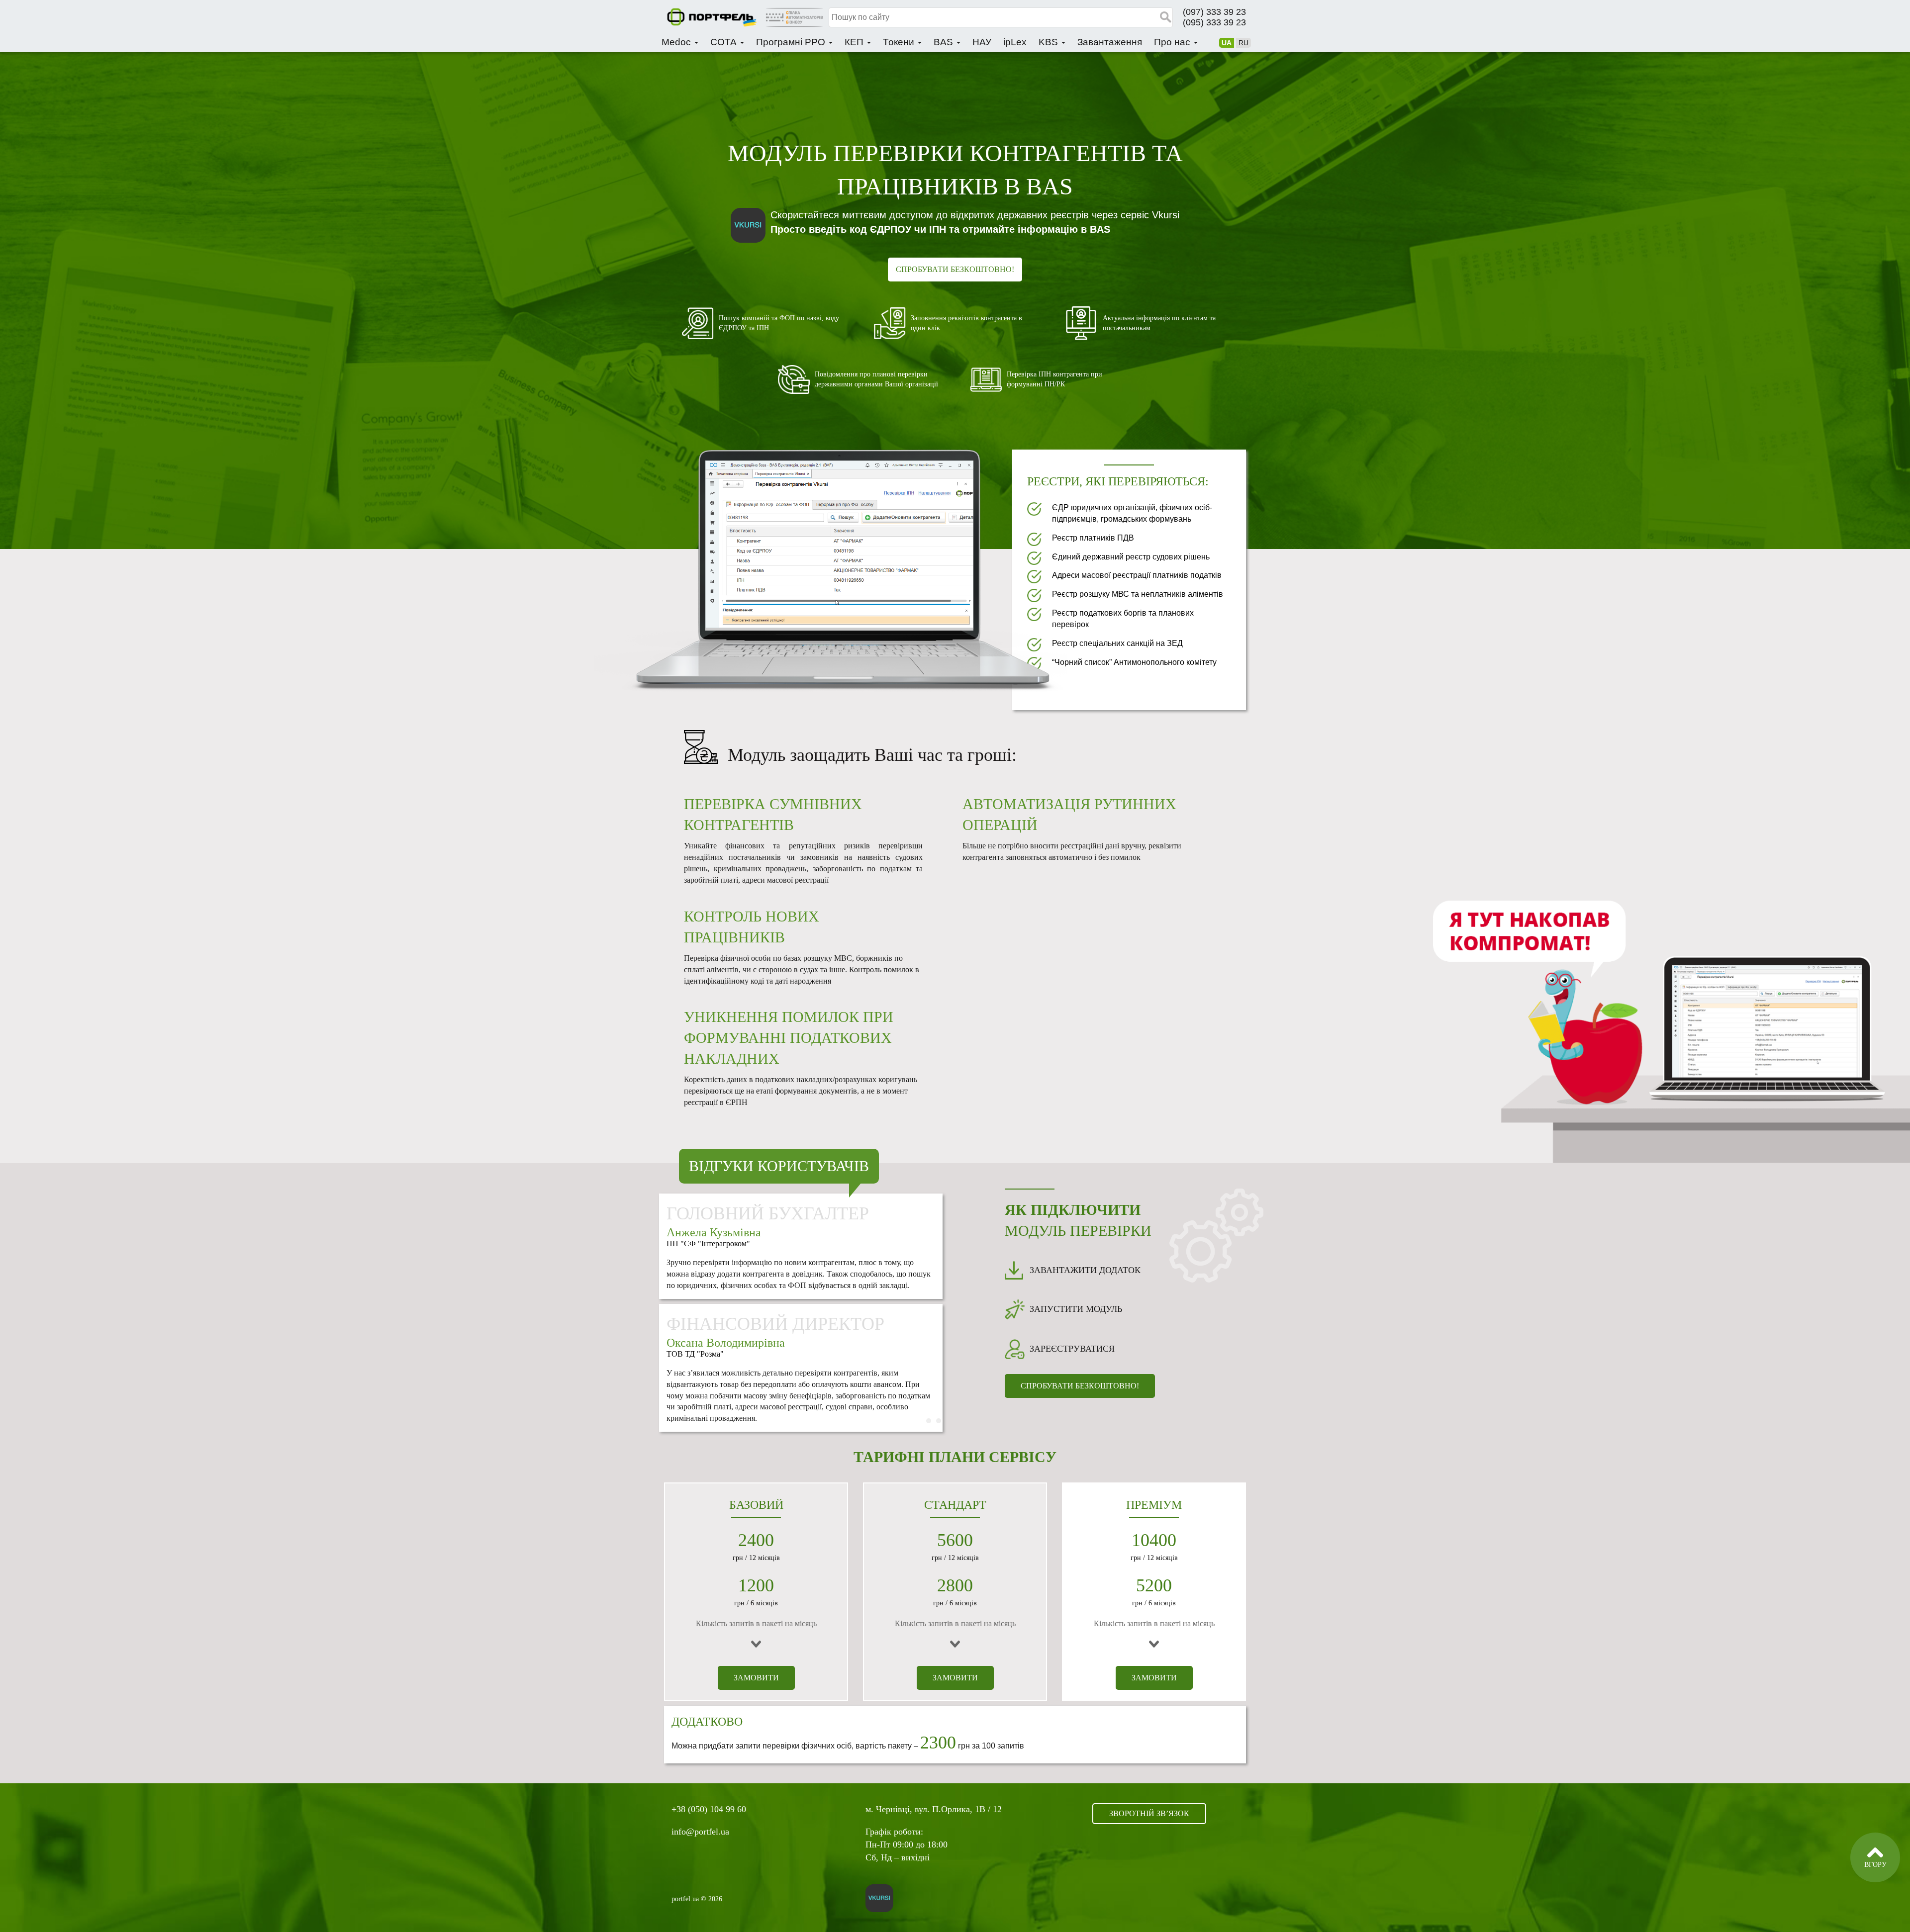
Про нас (1173, 42)
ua (1227, 43)
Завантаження (1110, 42)
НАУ (982, 42)
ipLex (1015, 42)
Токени (900, 42)
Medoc (677, 42)
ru (1243, 43)
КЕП (855, 42)
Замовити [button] (756, 1678)
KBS (1050, 42)
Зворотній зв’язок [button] (1149, 1813)
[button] (839, 546)
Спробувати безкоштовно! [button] (955, 269)
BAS (945, 42)
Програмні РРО (792, 42)
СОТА (725, 42)
